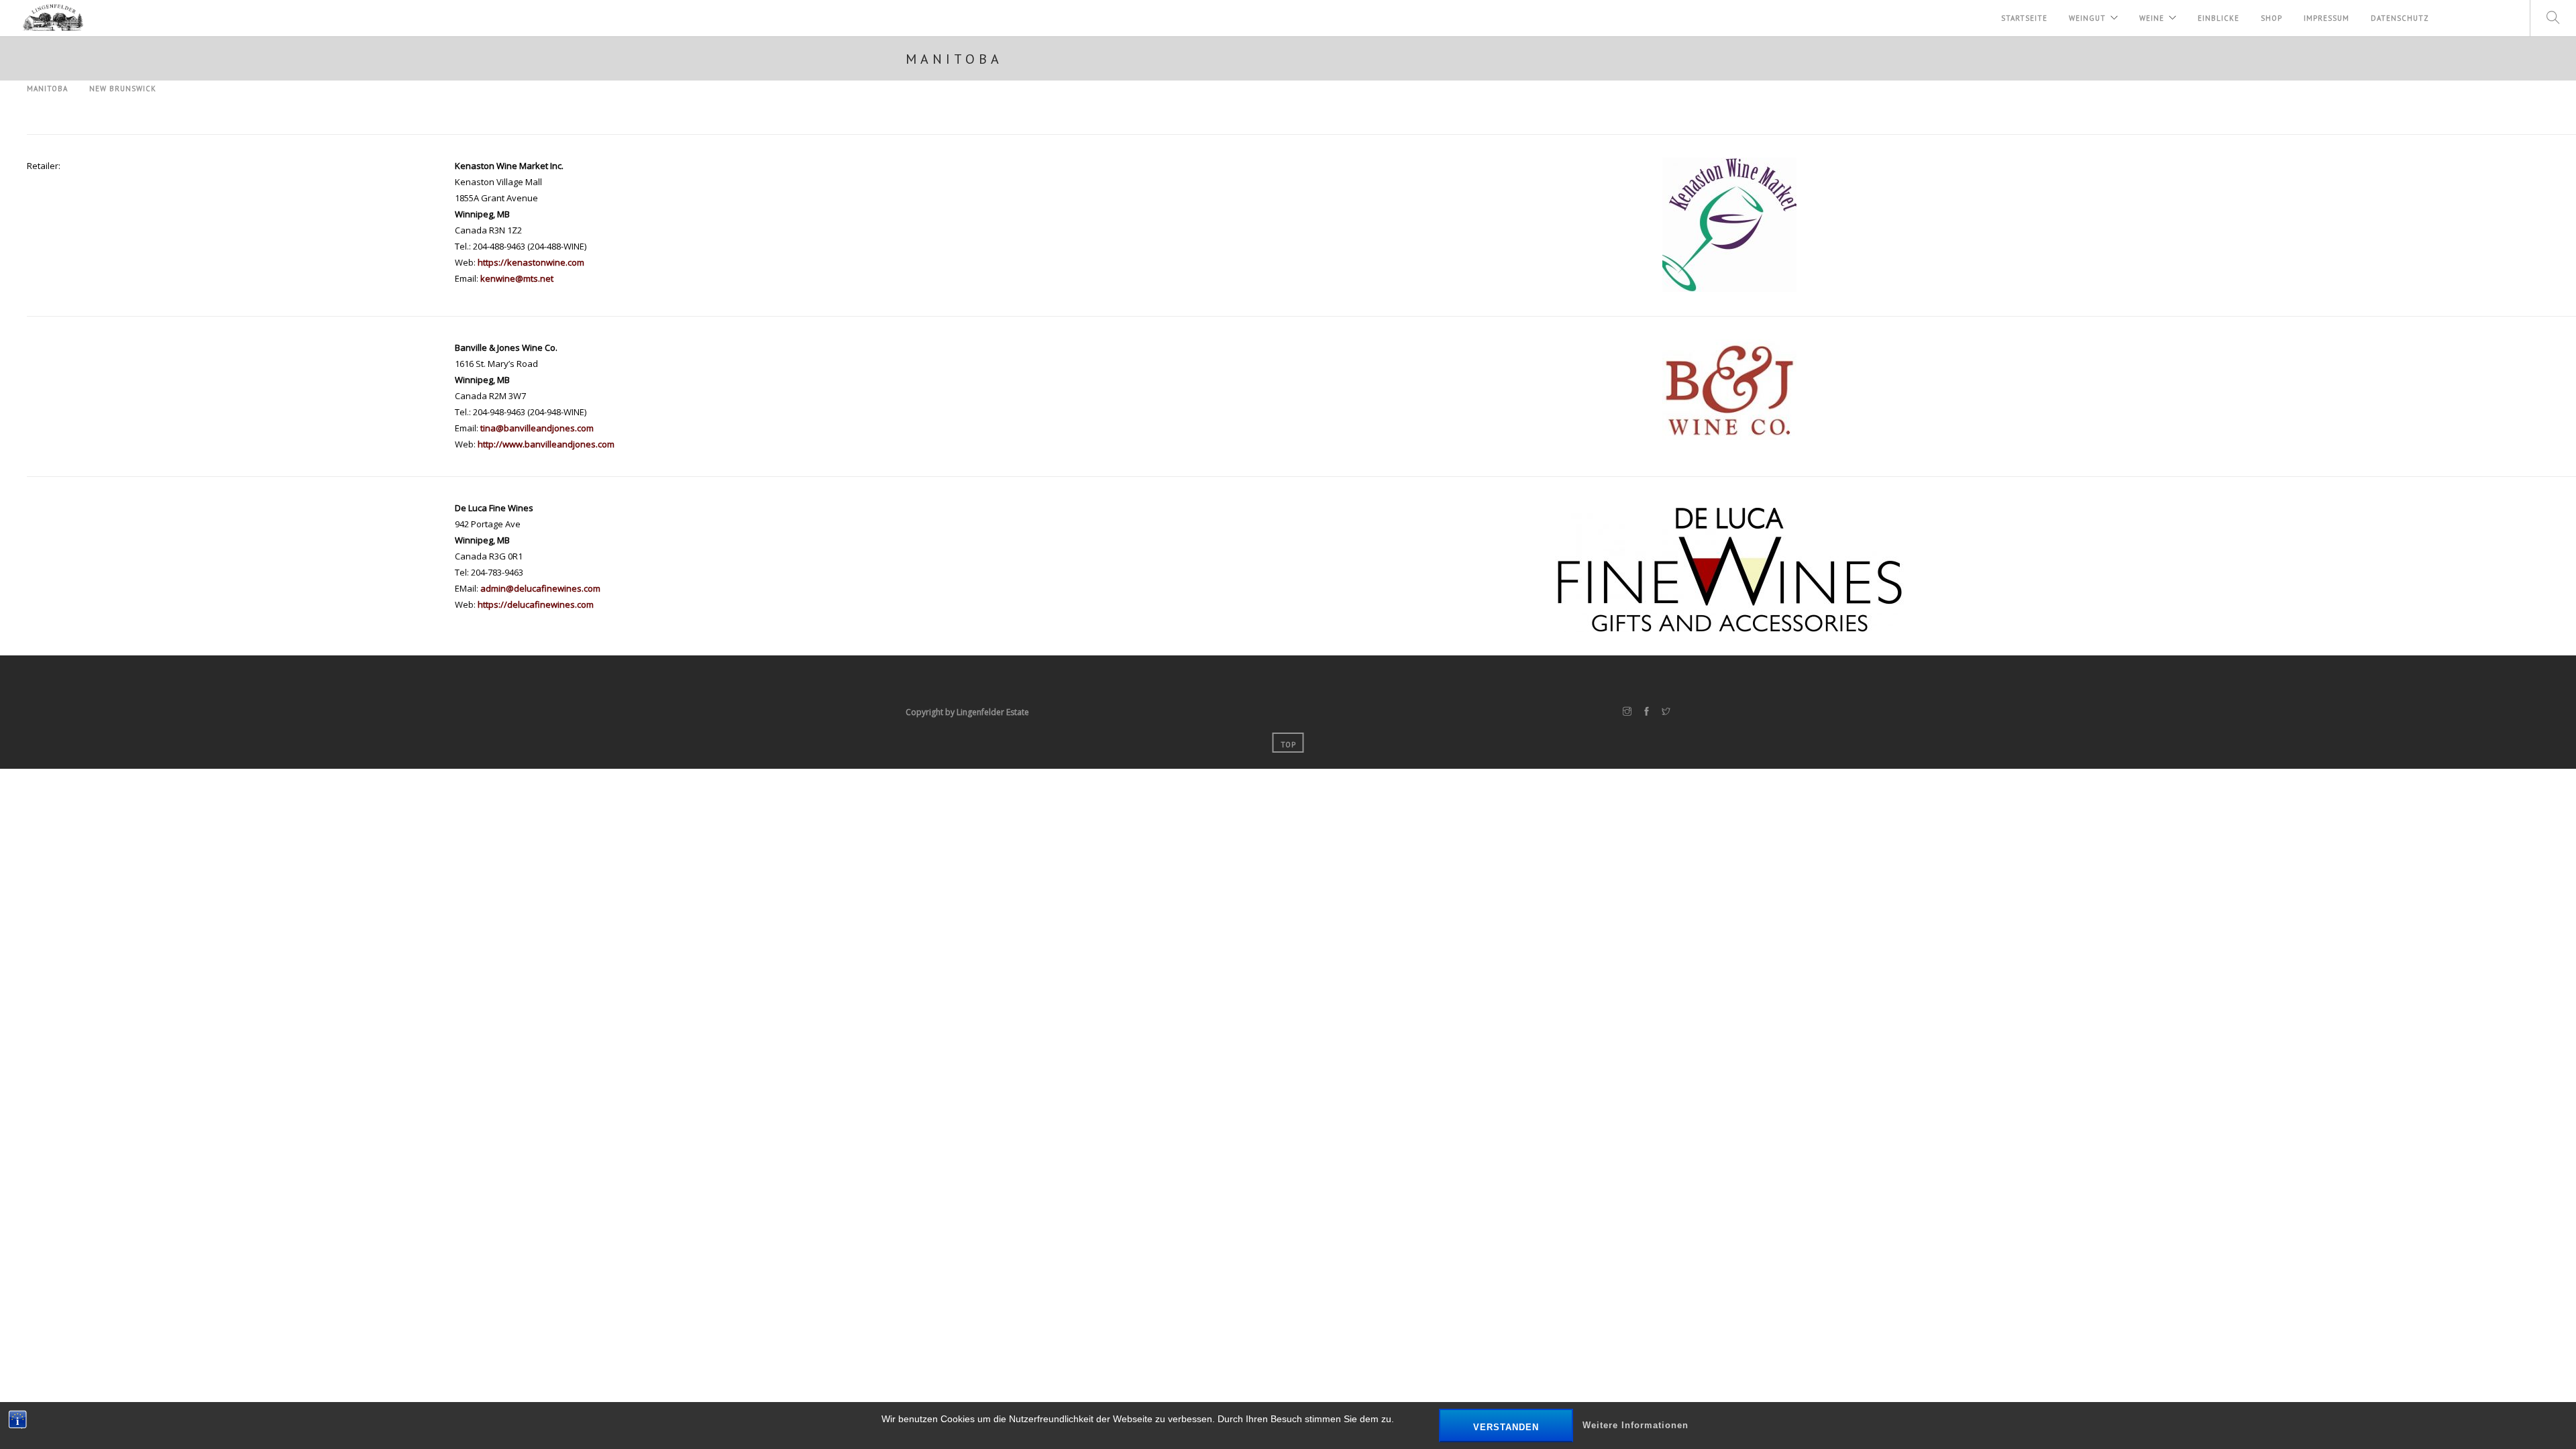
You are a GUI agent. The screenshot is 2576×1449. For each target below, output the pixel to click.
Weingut (2087, 18)
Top (1288, 745)
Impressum (2326, 18)
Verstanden (1506, 1427)
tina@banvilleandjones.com (537, 428)
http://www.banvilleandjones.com (546, 444)
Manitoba (47, 89)
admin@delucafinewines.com (540, 588)
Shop (2271, 18)
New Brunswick (123, 89)
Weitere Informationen (1635, 1425)
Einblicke (2218, 18)
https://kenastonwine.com (531, 262)
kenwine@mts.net (517, 278)
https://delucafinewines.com (536, 604)
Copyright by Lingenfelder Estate (967, 712)
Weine (2152, 18)
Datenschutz (2400, 18)
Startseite (2024, 18)
